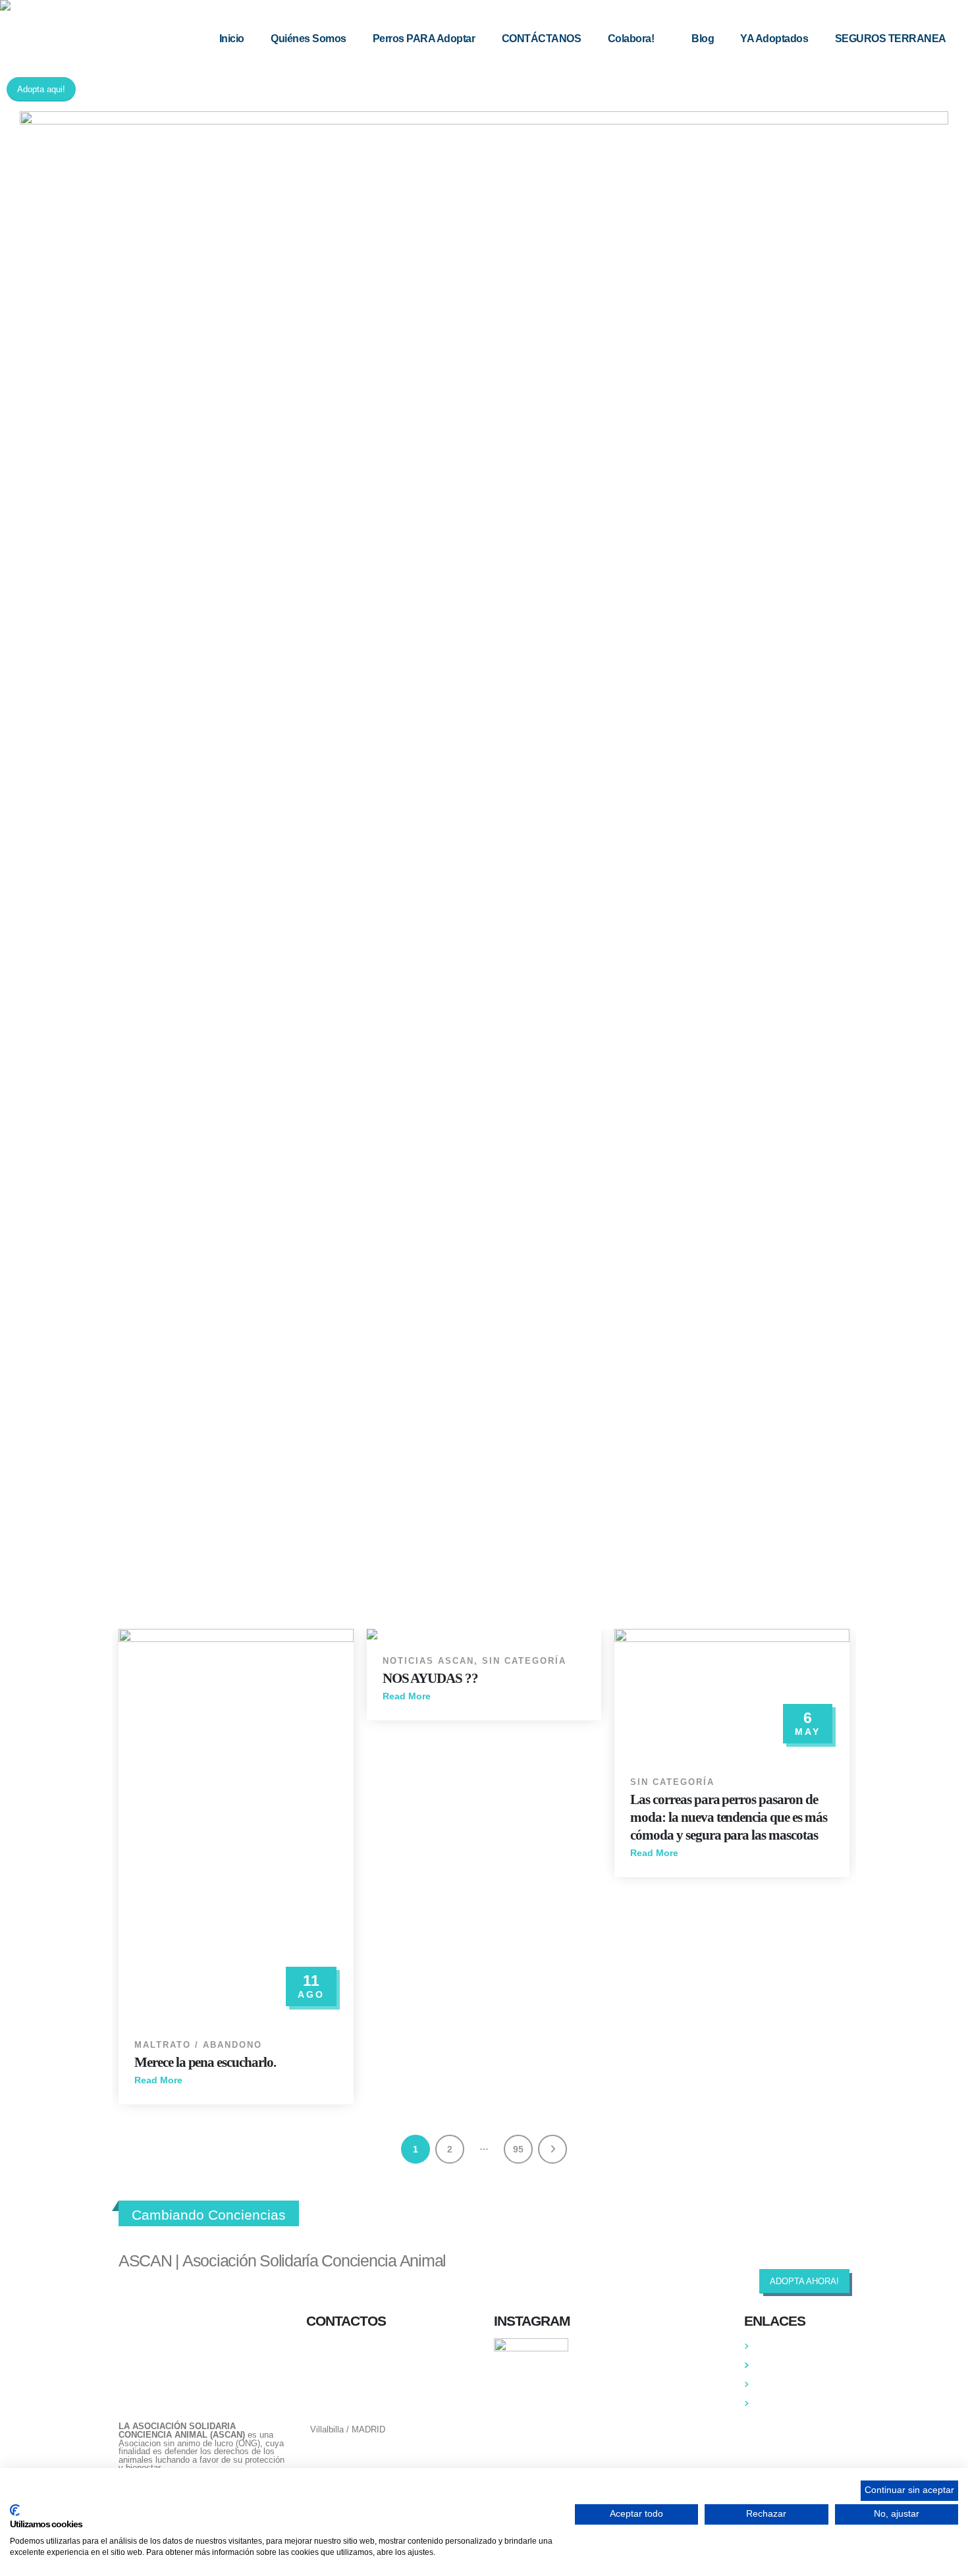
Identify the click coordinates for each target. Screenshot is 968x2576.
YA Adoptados (774, 39)
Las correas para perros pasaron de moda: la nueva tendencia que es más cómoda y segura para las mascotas (728, 1817)
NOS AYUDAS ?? (430, 1678)
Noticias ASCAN (428, 1661)
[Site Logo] (82, 5)
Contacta (772, 2346)
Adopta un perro (786, 2365)
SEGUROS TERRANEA (891, 39)
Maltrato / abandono (198, 2045)
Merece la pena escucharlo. (205, 2062)
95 (518, 2149)
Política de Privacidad (797, 2384)
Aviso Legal (778, 2403)
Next (552, 2149)
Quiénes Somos (309, 39)
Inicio (232, 39)
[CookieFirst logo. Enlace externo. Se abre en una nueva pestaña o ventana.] (15, 2510)
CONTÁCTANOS (542, 39)
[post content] (236, 1826)
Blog (703, 39)
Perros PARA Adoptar (424, 39)
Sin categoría (524, 1661)
